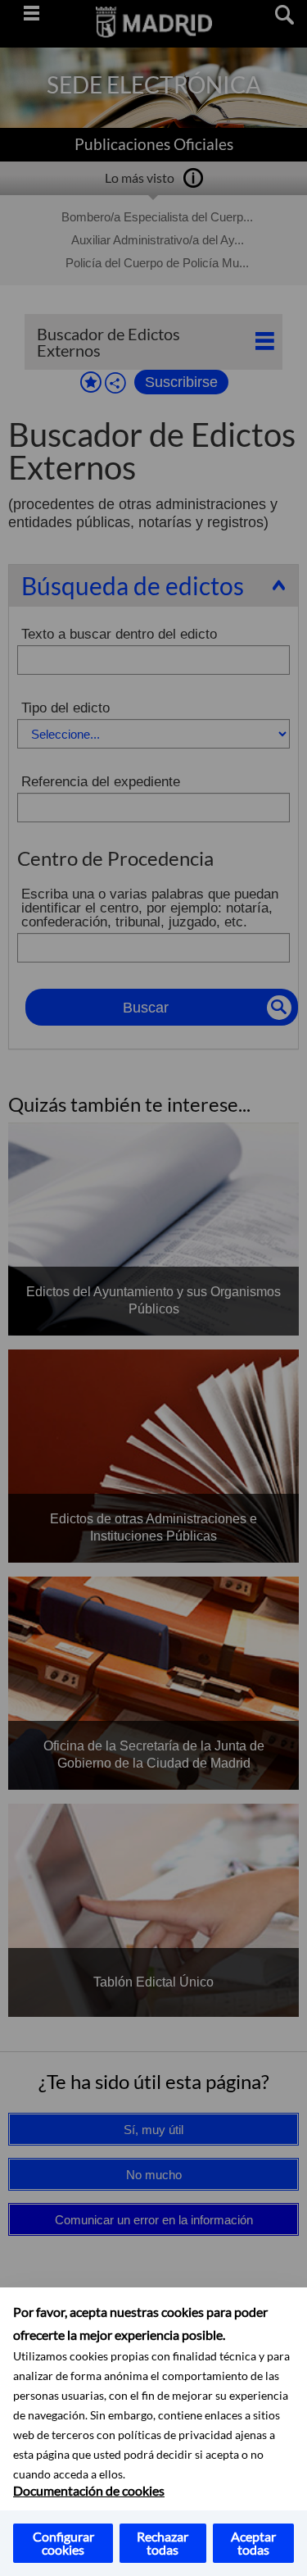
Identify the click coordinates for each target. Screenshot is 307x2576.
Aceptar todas (253, 2543)
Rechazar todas (163, 2543)
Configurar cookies (63, 2543)
